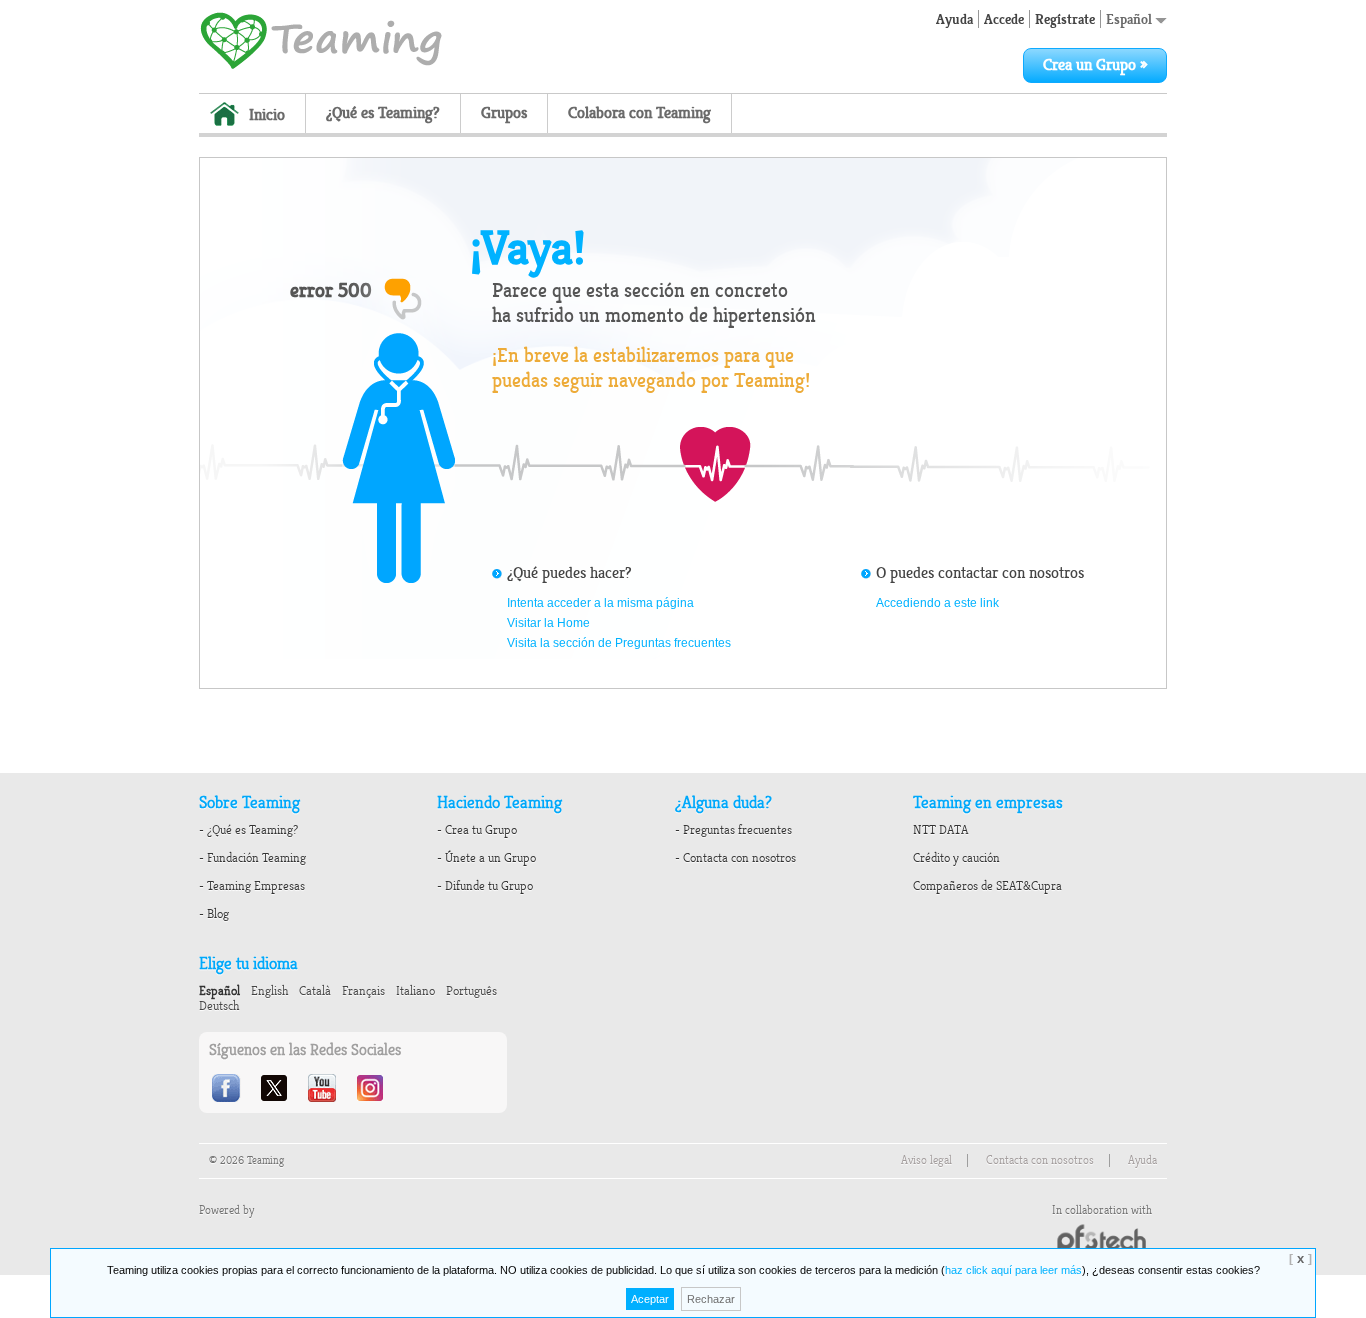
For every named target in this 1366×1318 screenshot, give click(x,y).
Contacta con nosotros (1040, 1160)
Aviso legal (926, 1160)
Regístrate (1065, 19)
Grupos (504, 113)
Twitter (276, 1088)
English (269, 991)
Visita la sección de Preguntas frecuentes (619, 643)
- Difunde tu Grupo (485, 886)
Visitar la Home (548, 623)
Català (315, 991)
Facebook (228, 1088)
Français (363, 991)
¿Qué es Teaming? (383, 113)
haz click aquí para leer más (1013, 1270)
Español (1130, 19)
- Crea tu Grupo (477, 830)
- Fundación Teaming (252, 858)
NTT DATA (940, 830)
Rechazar (711, 1299)
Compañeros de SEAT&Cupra (987, 886)
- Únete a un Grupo (486, 858)
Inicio (267, 115)
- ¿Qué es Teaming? (248, 830)
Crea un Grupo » (1095, 65)
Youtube (324, 1088)
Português (471, 991)
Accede (1004, 19)
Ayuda (954, 19)
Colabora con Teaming (639, 113)
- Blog (214, 914)
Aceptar (650, 1299)
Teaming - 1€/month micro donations (321, 39)
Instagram (372, 1088)
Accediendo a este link (937, 603)
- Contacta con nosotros (735, 858)
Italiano (415, 991)
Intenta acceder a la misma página (600, 603)
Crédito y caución (956, 858)
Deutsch (219, 1006)
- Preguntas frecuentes (733, 830)
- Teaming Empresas (252, 886)
